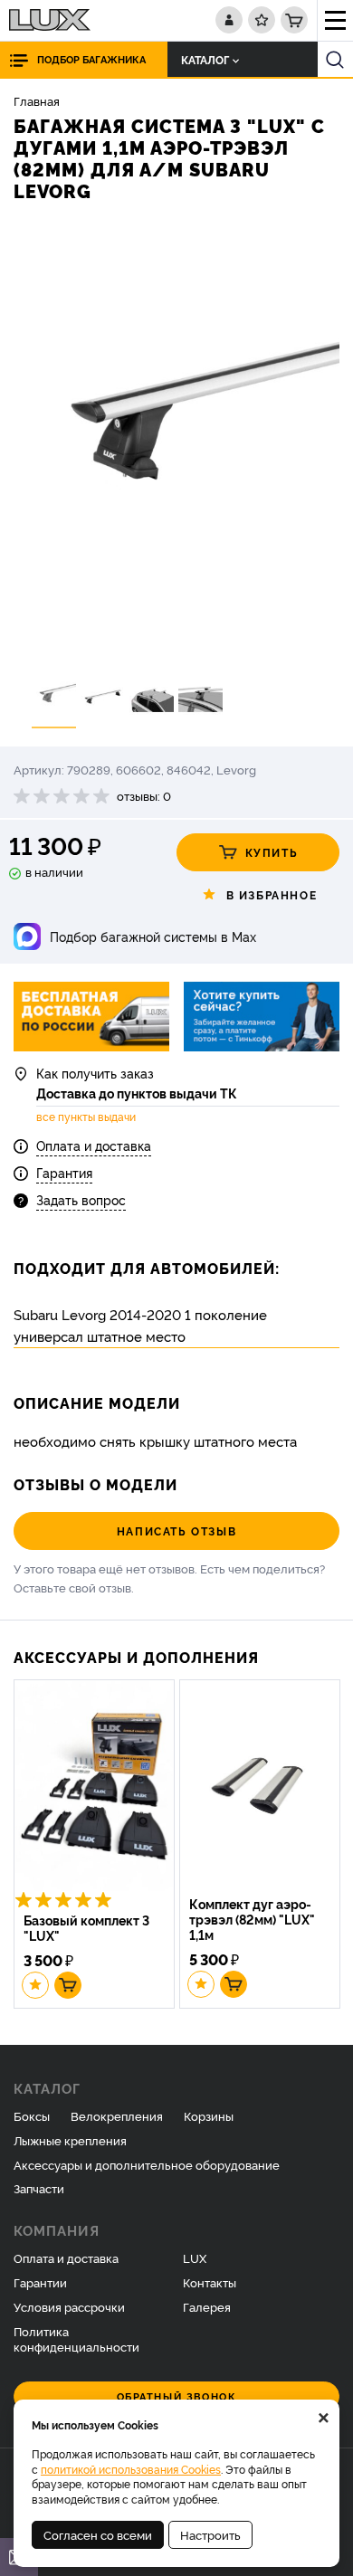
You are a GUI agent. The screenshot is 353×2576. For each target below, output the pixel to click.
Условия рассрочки (69, 2306)
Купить (272, 852)
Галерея (207, 2306)
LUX (195, 2258)
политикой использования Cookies (131, 2469)
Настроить (210, 2534)
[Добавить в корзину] (68, 1985)
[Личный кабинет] (229, 20)
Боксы (32, 2115)
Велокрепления (117, 2115)
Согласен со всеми (98, 2534)
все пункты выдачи (86, 1117)
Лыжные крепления (70, 2140)
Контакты (210, 2282)
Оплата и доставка (94, 1145)
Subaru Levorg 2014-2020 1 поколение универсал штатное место (140, 1325)
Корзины (209, 2115)
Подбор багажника (91, 59)
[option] (176, 442)
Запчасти (39, 2188)
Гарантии (40, 2282)
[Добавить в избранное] (35, 1985)
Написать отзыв (176, 1530)
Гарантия (64, 1172)
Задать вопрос (81, 1199)
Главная (37, 100)
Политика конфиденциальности (76, 2338)
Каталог (205, 59)
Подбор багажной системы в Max (153, 936)
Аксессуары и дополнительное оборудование (147, 2164)
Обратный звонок (177, 2396)
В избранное (272, 894)
